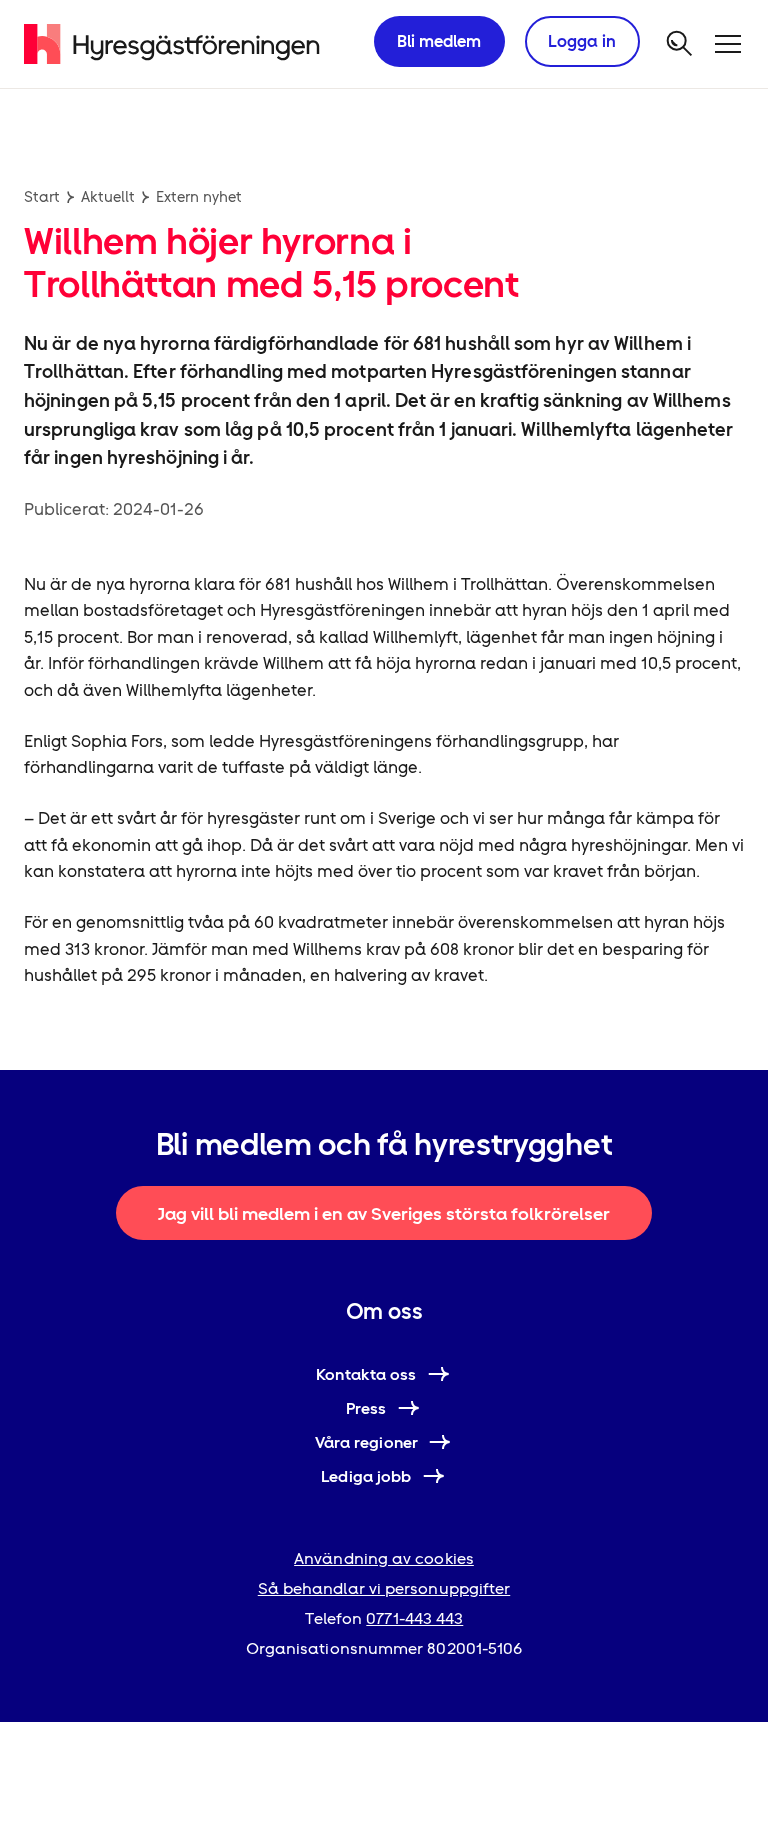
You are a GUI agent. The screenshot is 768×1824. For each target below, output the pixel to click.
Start (42, 197)
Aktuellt (108, 197)
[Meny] (728, 44)
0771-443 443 (414, 1618)
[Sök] (680, 44)
